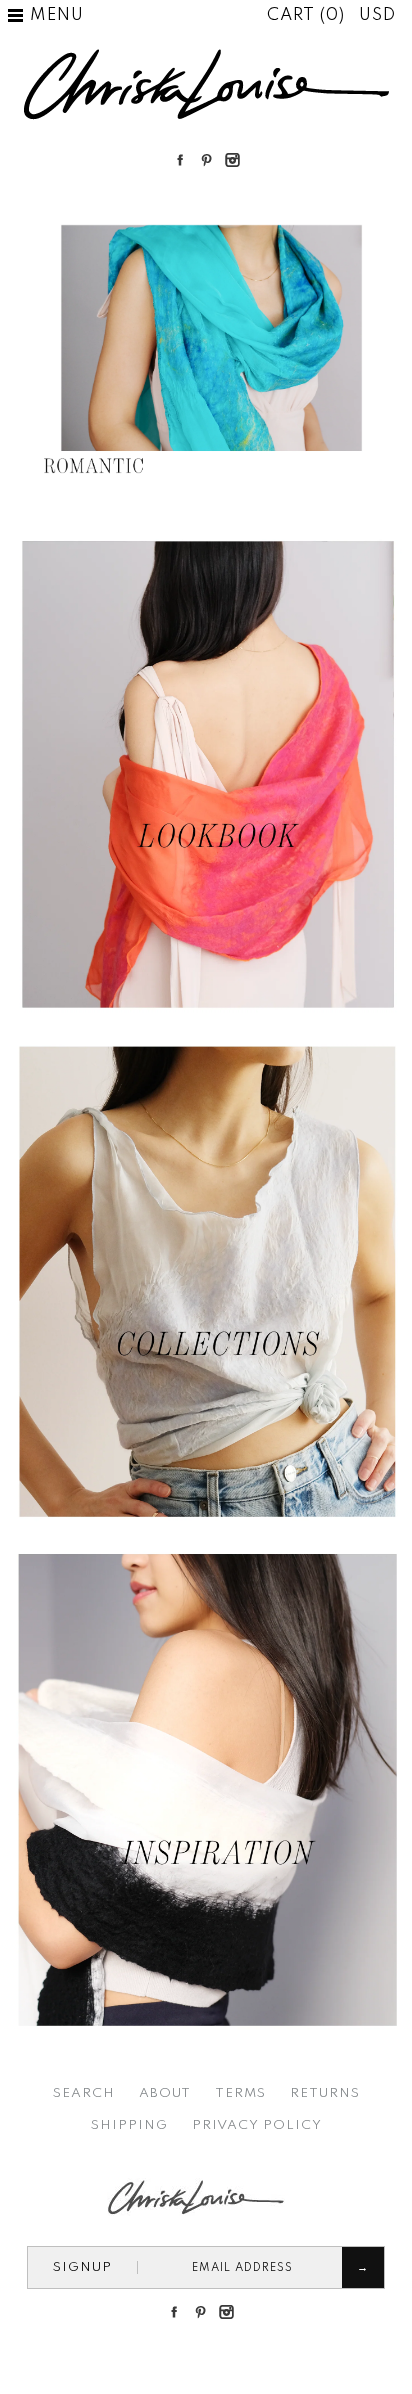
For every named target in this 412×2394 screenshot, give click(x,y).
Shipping (129, 2125)
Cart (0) (308, 15)
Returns (325, 2093)
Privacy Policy (257, 2125)
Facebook (180, 160)
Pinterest (206, 160)
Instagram (232, 160)
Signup (82, 2267)
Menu (57, 15)
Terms (240, 2093)
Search (84, 2093)
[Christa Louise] (206, 56)
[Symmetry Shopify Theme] (206, 1018)
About (165, 2093)
